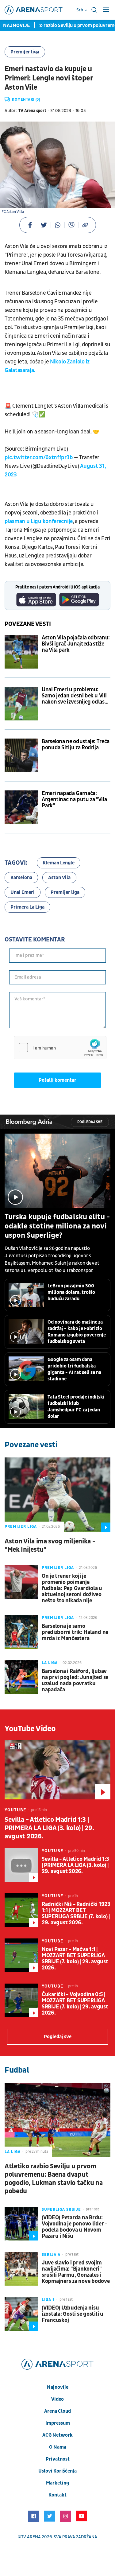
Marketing (57, 2483)
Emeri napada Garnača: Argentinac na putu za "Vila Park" (74, 800)
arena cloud (57, 2411)
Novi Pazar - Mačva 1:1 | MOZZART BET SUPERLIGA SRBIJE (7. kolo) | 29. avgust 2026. (75, 1959)
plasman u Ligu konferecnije (39, 521)
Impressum (58, 2423)
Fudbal (17, 2070)
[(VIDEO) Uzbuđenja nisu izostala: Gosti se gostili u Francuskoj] (21, 2314)
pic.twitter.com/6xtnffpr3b (39, 458)
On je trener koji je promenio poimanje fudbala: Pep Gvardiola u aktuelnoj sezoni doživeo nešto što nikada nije (72, 1589)
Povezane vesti (28, 624)
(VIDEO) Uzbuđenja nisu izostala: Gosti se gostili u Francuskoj (73, 2314)
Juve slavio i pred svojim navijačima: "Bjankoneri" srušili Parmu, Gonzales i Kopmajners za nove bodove (76, 2272)
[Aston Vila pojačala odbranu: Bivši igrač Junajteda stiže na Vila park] (21, 652)
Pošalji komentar (57, 1080)
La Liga (50, 1663)
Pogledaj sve (90, 1122)
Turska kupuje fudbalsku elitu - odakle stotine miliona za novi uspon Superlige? (57, 1226)
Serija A (51, 2255)
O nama (58, 2447)
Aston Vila (59, 878)
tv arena (31, 2537)
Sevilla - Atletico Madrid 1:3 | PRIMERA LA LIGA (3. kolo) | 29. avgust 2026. (49, 1828)
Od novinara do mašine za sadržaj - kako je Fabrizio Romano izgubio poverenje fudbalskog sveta (77, 1332)
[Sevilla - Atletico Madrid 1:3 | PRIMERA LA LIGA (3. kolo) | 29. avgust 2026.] (57, 1770)
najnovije (58, 2387)
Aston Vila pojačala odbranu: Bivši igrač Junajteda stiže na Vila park (76, 644)
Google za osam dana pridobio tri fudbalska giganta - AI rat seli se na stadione (74, 1369)
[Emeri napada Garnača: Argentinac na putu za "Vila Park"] (21, 807)
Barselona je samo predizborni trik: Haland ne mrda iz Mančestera (75, 1632)
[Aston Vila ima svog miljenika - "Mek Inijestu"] (57, 1495)
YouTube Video (30, 1729)
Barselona (21, 878)
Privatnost (58, 2459)
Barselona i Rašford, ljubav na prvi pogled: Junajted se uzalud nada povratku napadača (75, 1681)
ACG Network (57, 2435)
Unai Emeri (23, 892)
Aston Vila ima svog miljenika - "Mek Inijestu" (50, 1546)
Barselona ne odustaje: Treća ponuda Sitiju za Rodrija (76, 745)
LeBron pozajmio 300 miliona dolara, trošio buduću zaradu (71, 1292)
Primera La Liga (27, 907)
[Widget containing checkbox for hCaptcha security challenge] (60, 1048)
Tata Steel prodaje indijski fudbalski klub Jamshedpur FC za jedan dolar (76, 1407)
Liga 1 (48, 2300)
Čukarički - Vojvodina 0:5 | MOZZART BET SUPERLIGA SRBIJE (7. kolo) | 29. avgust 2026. (75, 2004)
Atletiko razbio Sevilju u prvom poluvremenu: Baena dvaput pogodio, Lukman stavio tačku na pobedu (54, 2179)
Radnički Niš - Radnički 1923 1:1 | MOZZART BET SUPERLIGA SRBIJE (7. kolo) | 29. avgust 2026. (76, 1914)
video (57, 2399)
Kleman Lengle (59, 863)
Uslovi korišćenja (57, 2471)
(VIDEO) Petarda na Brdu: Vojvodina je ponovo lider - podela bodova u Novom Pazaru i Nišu (75, 2227)
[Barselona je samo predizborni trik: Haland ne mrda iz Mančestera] (21, 1632)
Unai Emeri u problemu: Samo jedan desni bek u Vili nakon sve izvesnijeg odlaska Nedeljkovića (76, 696)
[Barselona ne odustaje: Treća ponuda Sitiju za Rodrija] (21, 755)
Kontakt (57, 2495)
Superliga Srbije (61, 2209)
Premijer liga (25, 52)
